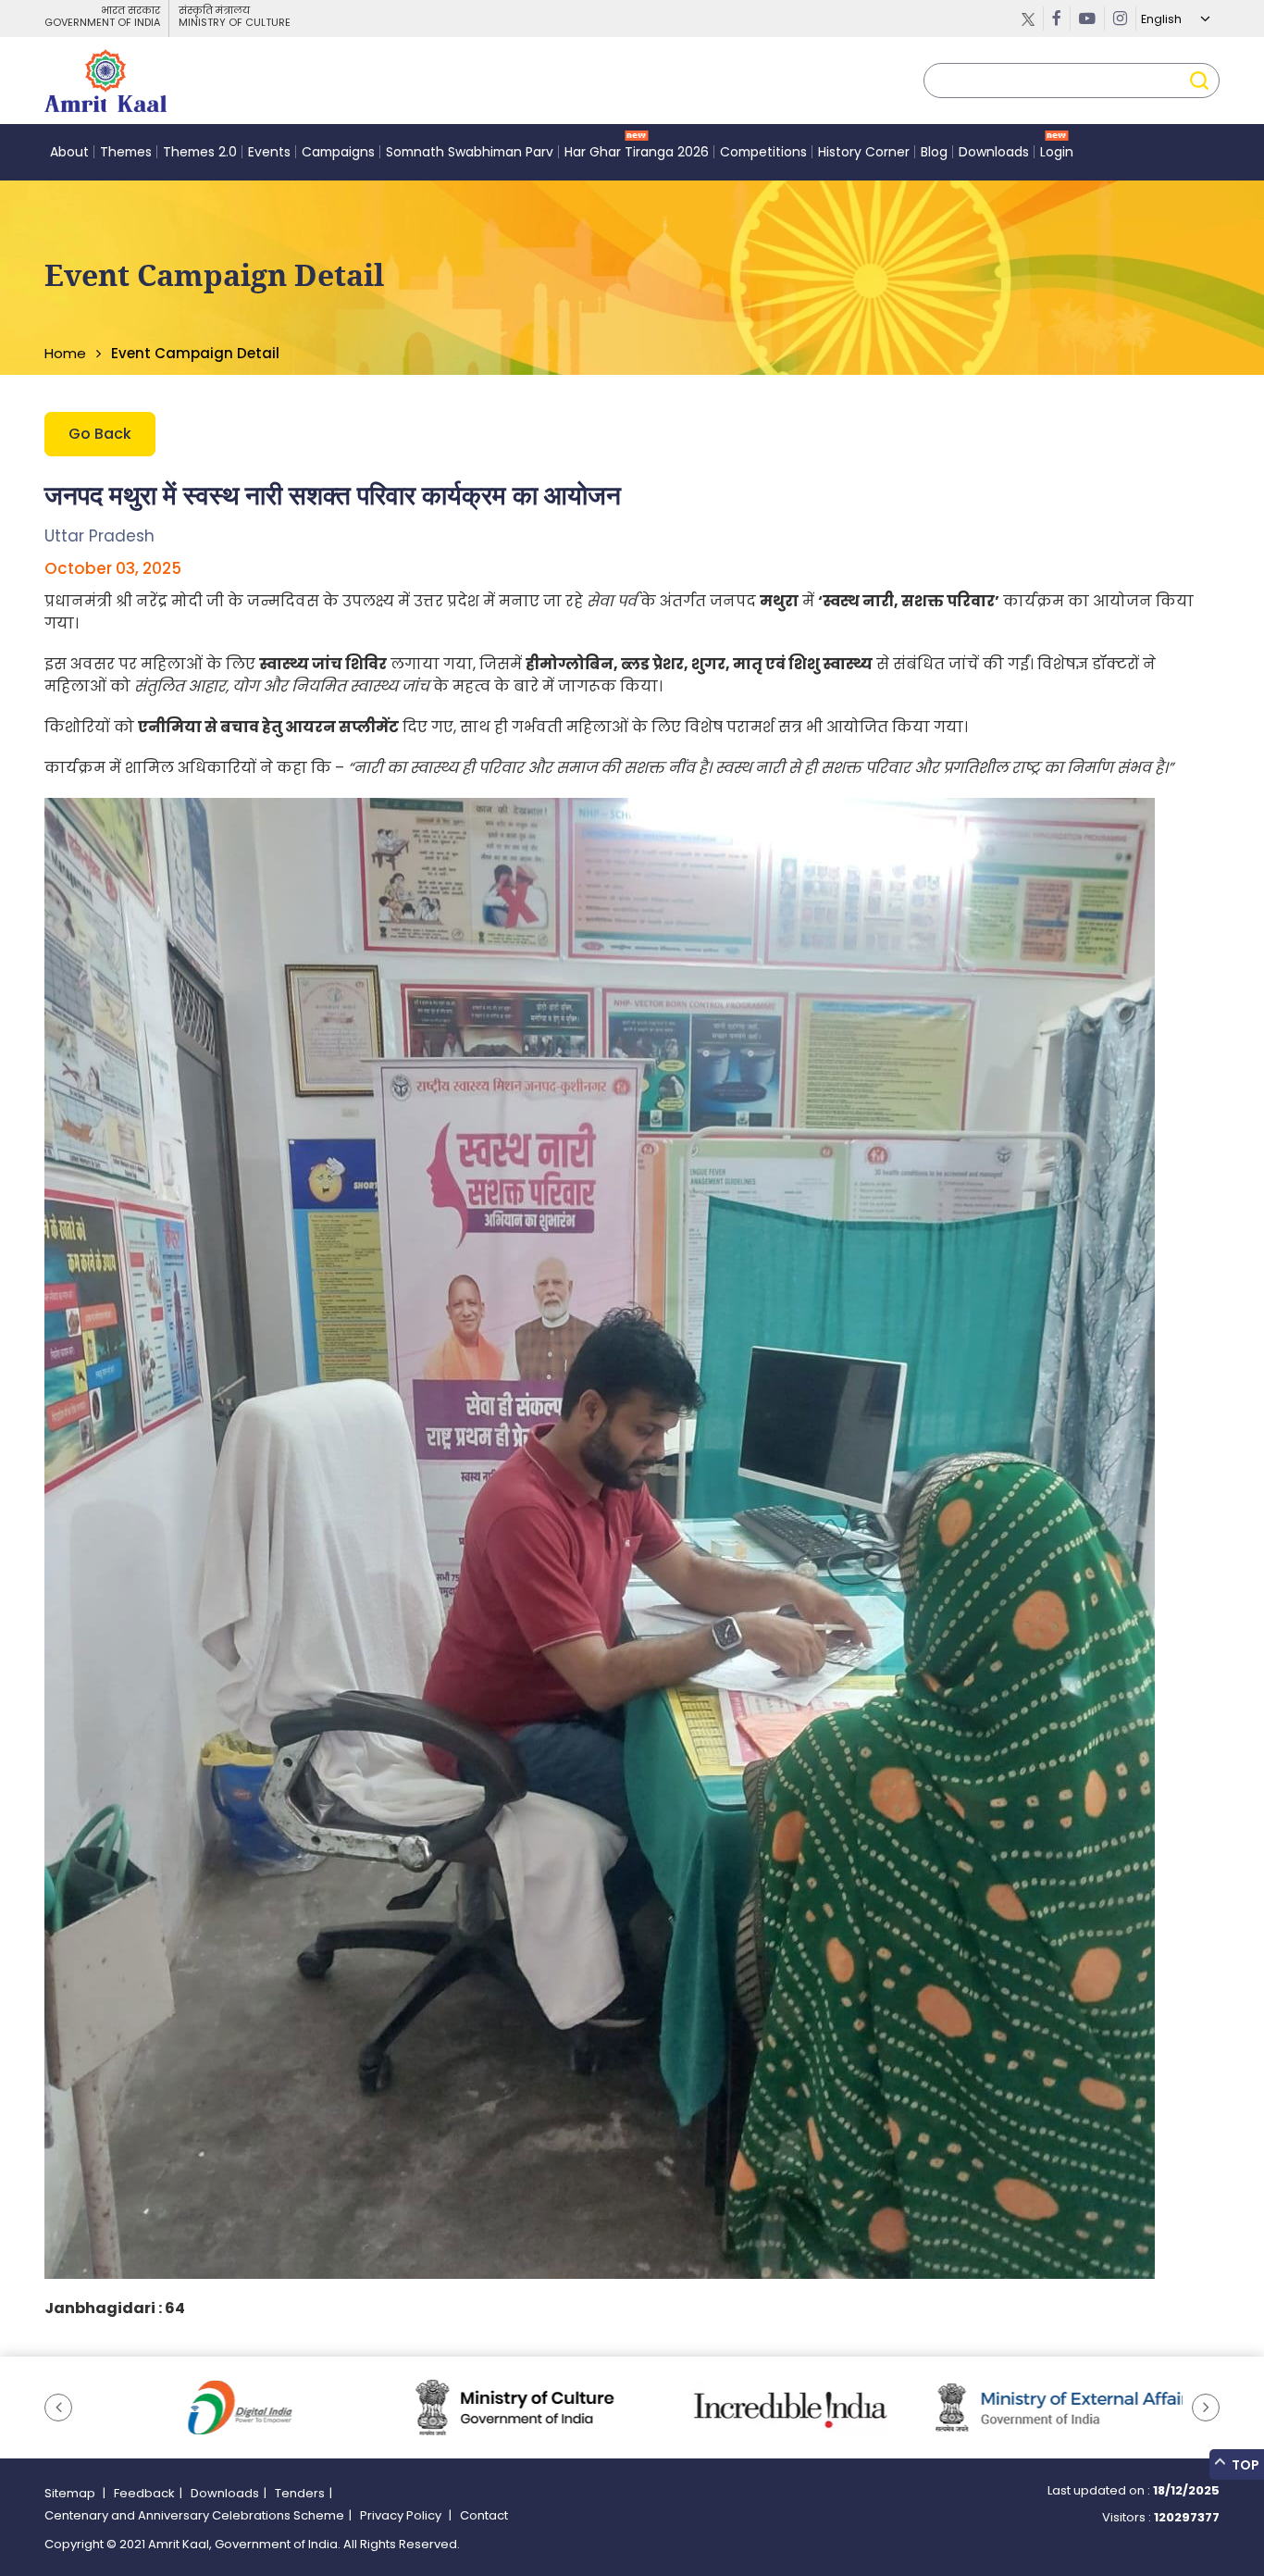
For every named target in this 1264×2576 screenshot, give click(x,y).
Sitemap (71, 2493)
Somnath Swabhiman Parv (470, 152)
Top (1244, 2465)
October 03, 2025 (113, 568)
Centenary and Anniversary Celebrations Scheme (194, 2515)
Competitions (763, 152)
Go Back (100, 434)
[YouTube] (1088, 19)
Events (269, 152)
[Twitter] (1029, 19)
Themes (126, 152)
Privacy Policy (402, 2515)
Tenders (300, 2493)
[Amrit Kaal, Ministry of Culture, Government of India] (105, 81)
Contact (484, 2515)
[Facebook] (1057, 19)
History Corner (864, 152)
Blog (934, 152)
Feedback (144, 2493)
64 (175, 2308)
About (69, 152)
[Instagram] (1121, 19)
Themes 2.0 (200, 152)
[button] (58, 2408)
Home (65, 353)
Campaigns (338, 152)
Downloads (994, 152)
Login (1057, 152)
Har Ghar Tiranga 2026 (637, 152)
